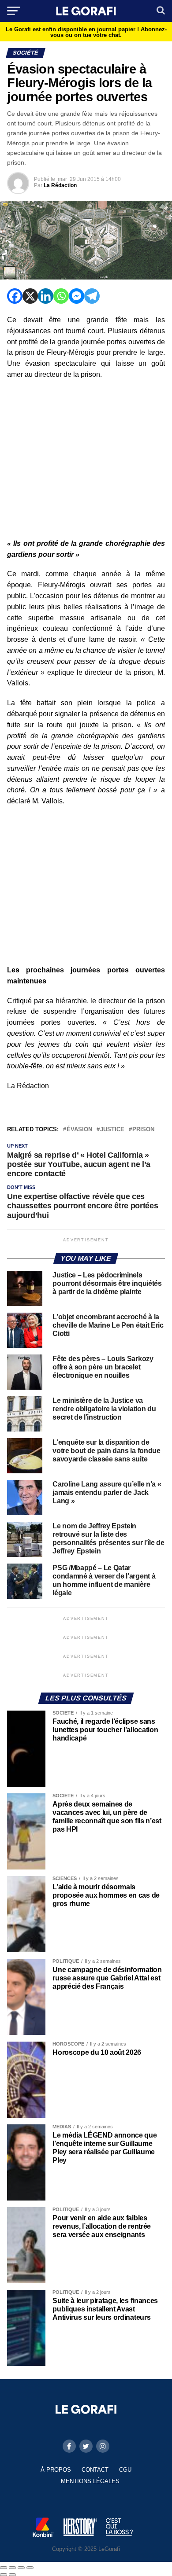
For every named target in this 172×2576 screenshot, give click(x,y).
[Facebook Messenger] (77, 296)
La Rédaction (60, 185)
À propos (56, 2470)
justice (112, 1130)
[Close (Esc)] (4, 2568)
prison (143, 1130)
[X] (30, 296)
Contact (95, 2470)
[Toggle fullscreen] (21, 2568)
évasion (79, 1130)
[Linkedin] (46, 296)
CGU (125, 2470)
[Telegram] (92, 296)
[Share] (12, 2568)
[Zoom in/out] (30, 2568)
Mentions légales (90, 2481)
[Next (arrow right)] (12, 2575)
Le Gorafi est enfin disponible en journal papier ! (86, 32)
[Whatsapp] (61, 296)
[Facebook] (15, 296)
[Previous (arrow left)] (4, 2575)
